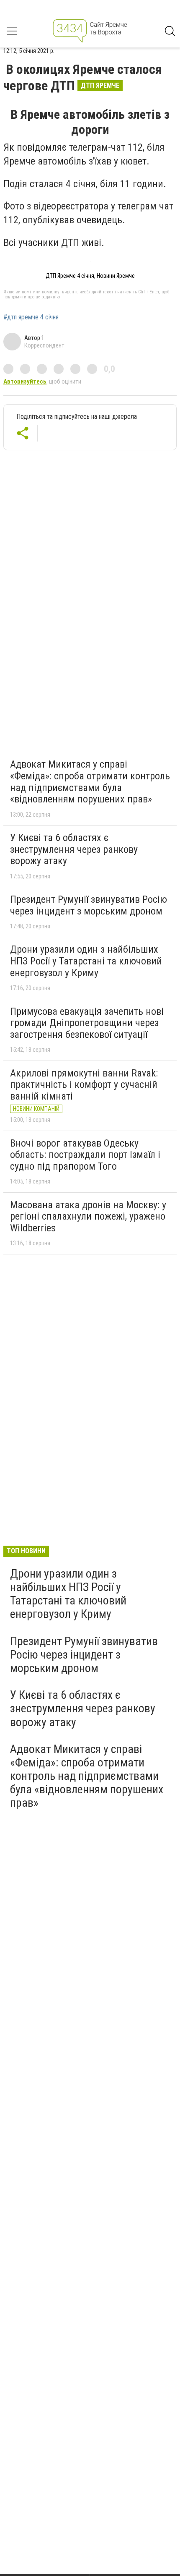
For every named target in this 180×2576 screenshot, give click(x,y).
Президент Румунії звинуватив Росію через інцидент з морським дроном (89, 905)
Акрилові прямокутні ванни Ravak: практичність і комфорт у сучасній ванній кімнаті (84, 1085)
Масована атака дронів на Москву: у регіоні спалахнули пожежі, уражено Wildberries (88, 1216)
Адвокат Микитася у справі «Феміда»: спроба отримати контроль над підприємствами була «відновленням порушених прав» (90, 782)
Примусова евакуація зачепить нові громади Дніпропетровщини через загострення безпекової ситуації (87, 1023)
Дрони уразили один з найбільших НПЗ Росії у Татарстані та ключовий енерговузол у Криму (86, 961)
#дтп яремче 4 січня (31, 317)
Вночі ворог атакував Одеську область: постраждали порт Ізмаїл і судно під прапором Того (85, 1155)
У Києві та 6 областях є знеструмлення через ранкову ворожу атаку (74, 849)
